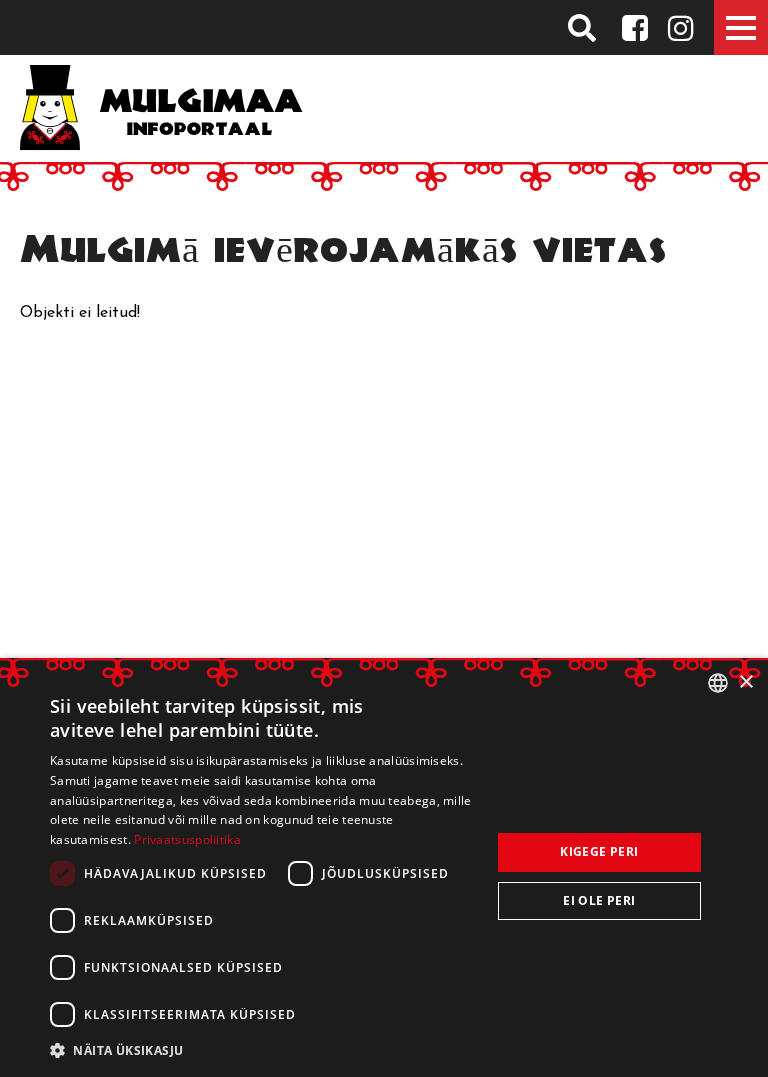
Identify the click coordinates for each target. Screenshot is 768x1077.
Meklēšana (582, 27)
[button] (264, 1050)
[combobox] (718, 683)
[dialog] (384, 867)
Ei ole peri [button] (599, 900)
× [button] (745, 682)
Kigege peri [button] (599, 851)
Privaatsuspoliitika (187, 839)
